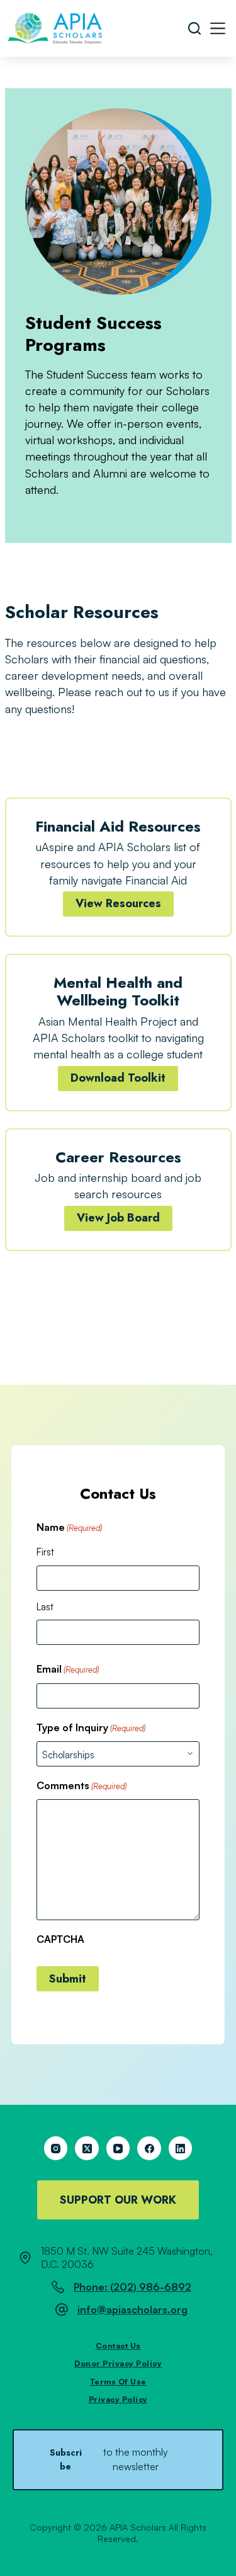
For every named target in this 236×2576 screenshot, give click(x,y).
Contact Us (118, 2346)
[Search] (194, 28)
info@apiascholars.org (132, 2310)
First (45, 1552)
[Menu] (218, 28)
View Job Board (118, 1218)
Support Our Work (118, 2200)
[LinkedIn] (181, 2148)
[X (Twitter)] (87, 2148)
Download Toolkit (118, 1078)
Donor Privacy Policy (118, 2363)
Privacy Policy (118, 2399)
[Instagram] (56, 2148)
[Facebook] (149, 2148)
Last (45, 1607)
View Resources (118, 903)
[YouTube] (118, 2148)
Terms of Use (118, 2382)
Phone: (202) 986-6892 (132, 2287)
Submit (68, 1979)
